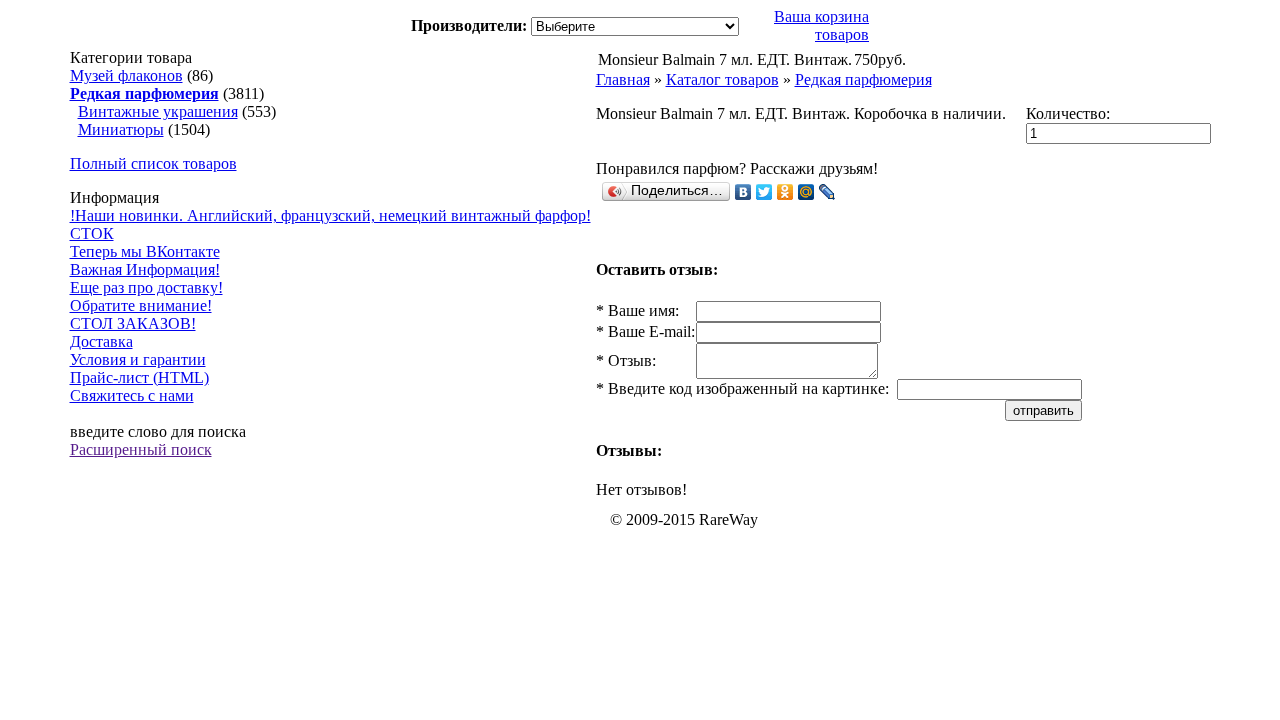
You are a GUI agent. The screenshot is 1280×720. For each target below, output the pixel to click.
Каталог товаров (722, 79)
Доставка (101, 341)
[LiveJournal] (827, 192)
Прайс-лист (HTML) (139, 377)
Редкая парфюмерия (863, 79)
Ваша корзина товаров (821, 25)
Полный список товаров (153, 163)
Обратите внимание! (141, 305)
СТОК (92, 233)
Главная (623, 79)
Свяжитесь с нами (132, 395)
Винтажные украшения (158, 111)
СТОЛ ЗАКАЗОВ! (133, 323)
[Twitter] (764, 192)
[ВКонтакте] (743, 192)
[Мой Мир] (806, 192)
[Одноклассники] (785, 192)
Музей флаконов (126, 75)
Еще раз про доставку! (146, 287)
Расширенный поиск (141, 449)
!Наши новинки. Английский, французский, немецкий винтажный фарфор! (330, 215)
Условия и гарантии (138, 359)
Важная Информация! (145, 269)
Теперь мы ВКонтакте (145, 251)
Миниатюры (121, 129)
